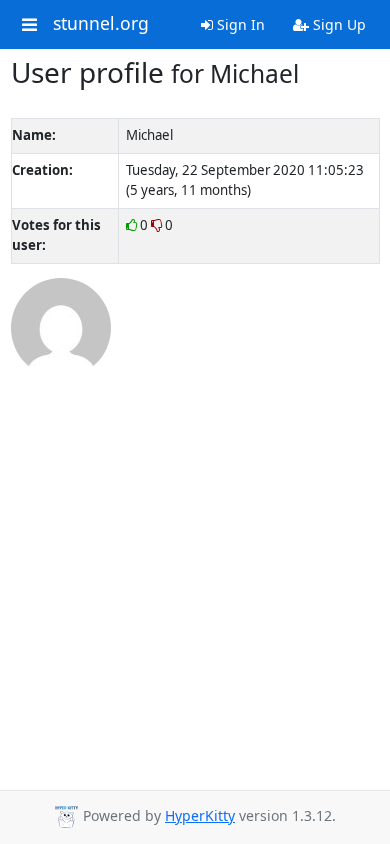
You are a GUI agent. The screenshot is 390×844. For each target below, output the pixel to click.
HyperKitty (200, 815)
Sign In (239, 24)
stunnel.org (101, 24)
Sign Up (337, 24)
